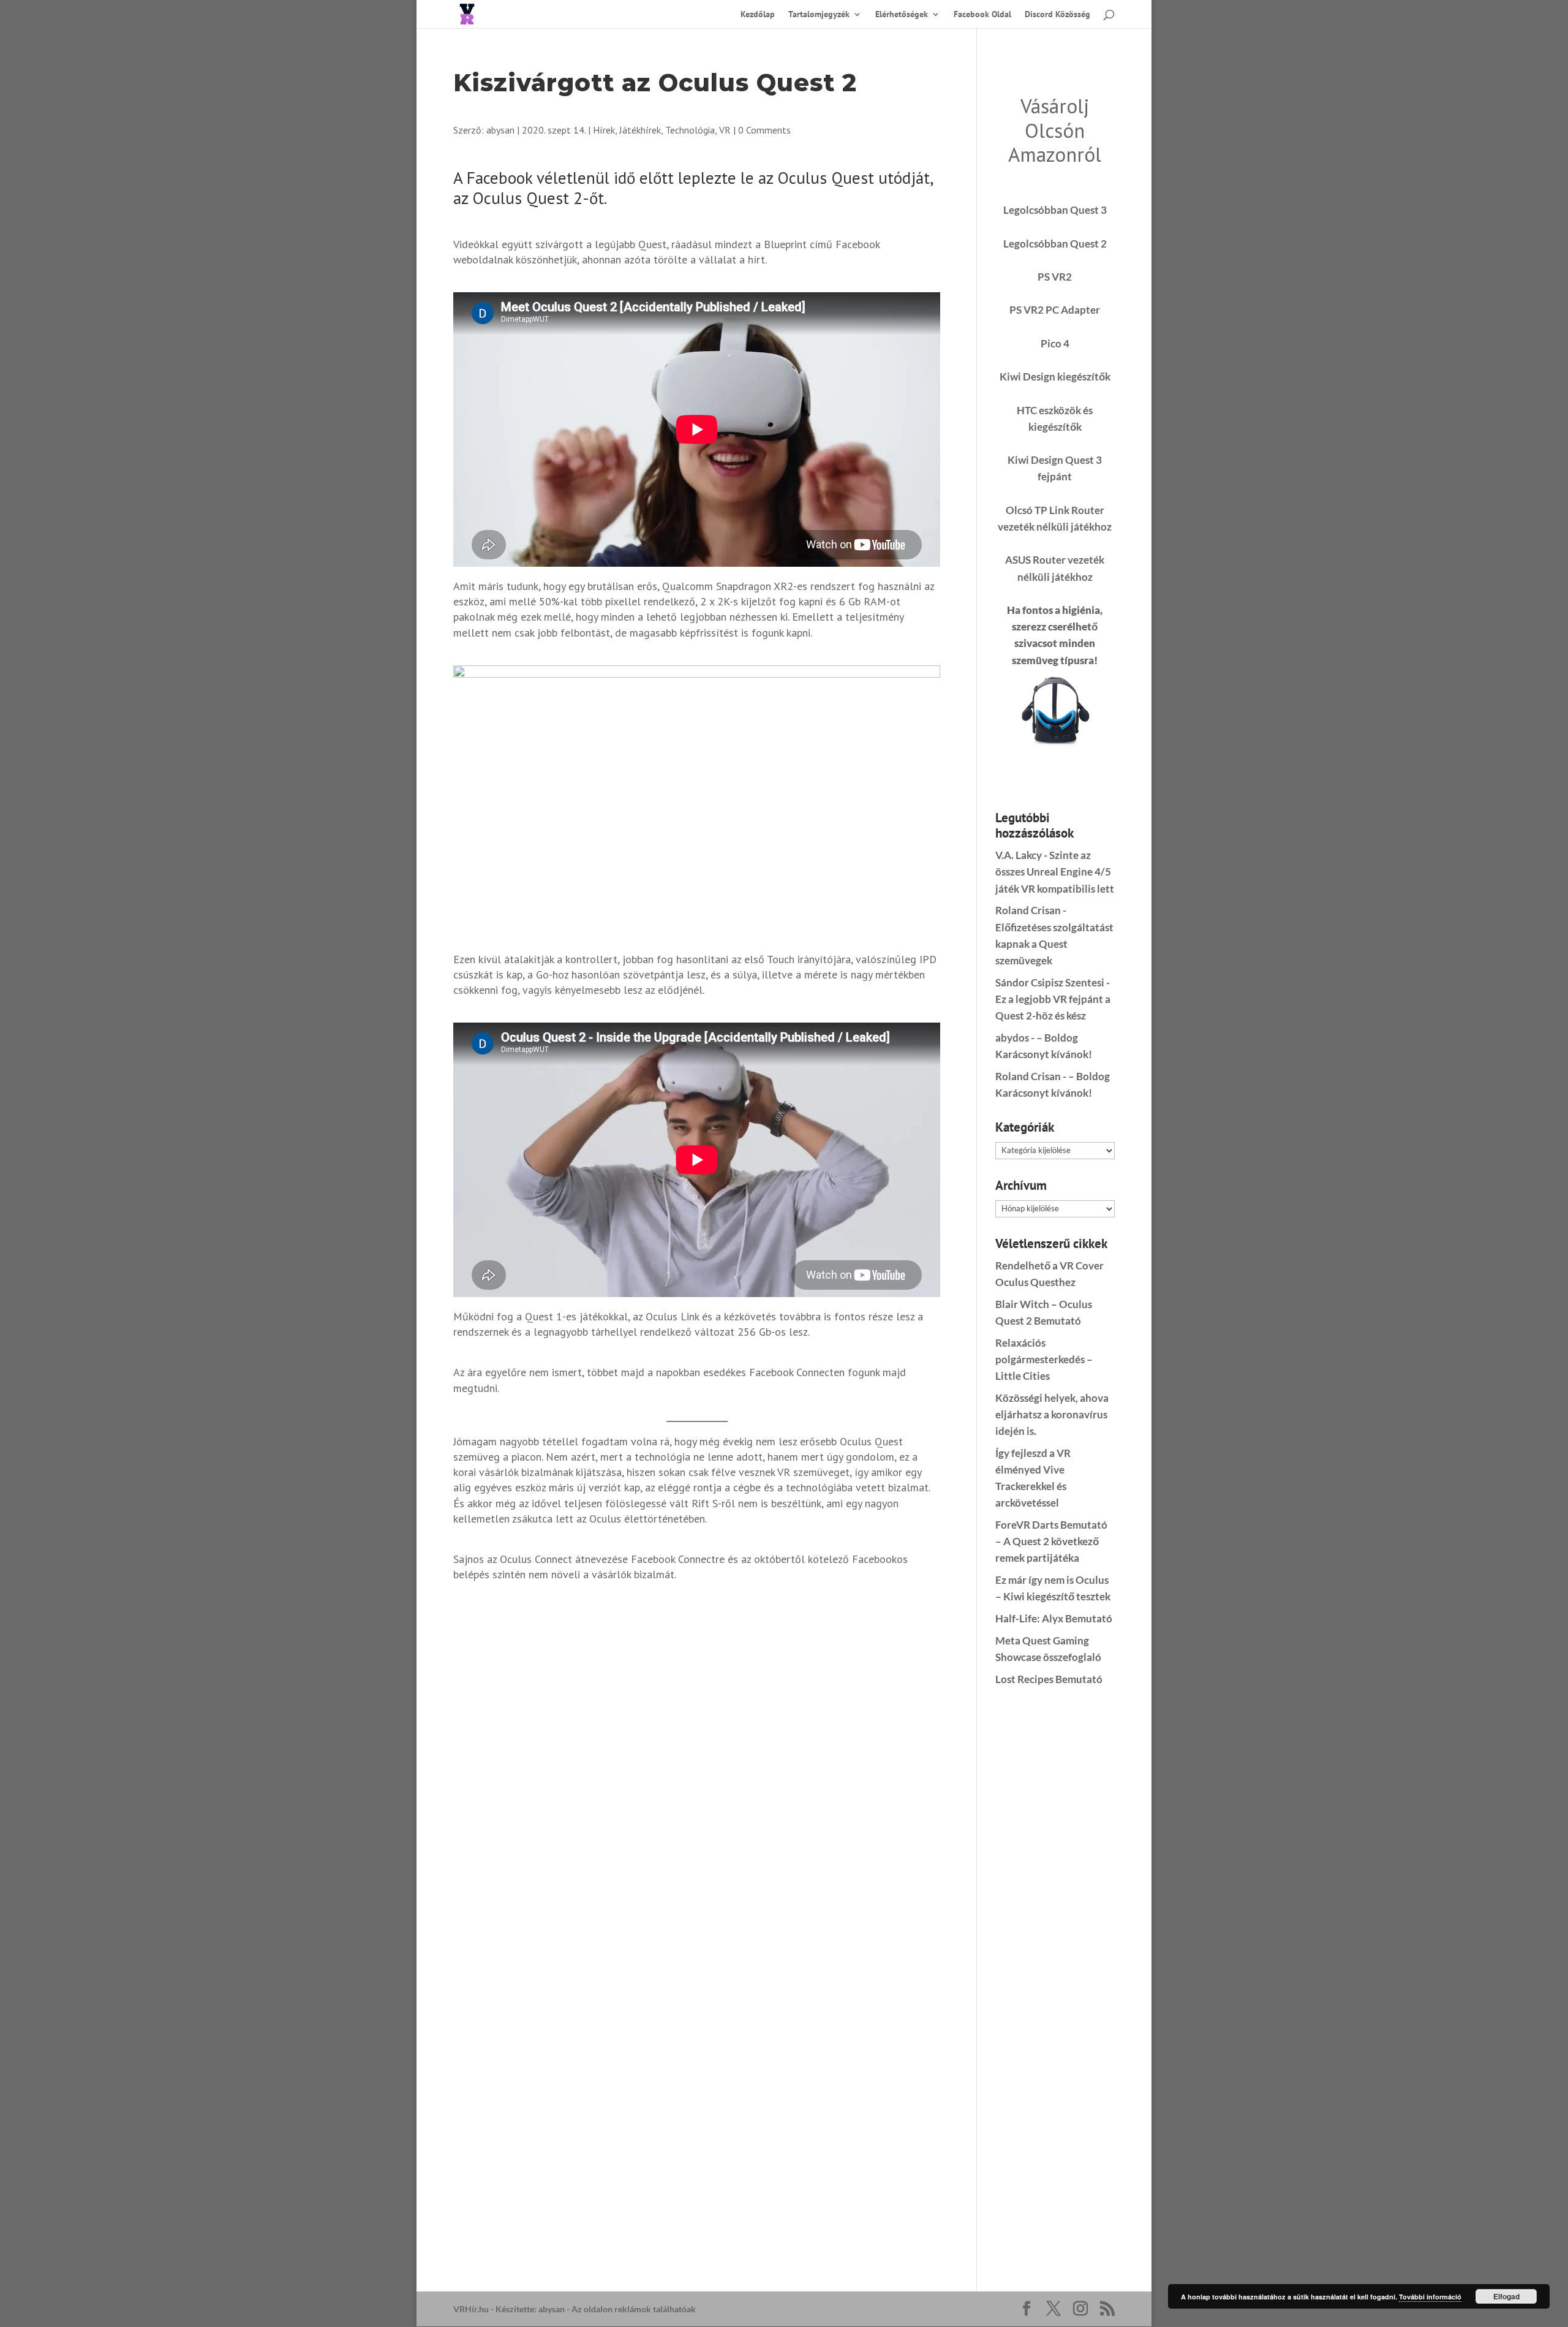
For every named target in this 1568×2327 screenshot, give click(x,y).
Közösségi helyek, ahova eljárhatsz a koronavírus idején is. (1052, 1414)
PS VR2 (1055, 277)
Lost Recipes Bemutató (1049, 1679)
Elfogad (1506, 2296)
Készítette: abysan (530, 2309)
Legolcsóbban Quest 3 (1055, 210)
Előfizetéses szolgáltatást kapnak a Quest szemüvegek (1054, 944)
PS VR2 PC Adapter (1055, 310)
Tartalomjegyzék (819, 15)
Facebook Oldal (982, 15)
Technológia (690, 130)
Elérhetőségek (902, 15)
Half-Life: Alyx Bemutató (1054, 1618)
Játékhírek (640, 130)
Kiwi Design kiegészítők (1055, 376)
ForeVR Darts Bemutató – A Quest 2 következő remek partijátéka (1051, 1541)
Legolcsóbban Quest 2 (1055, 244)
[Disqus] (697, 1749)
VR (725, 130)
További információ (1430, 2297)
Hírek (604, 130)
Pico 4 (1055, 343)
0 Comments (764, 130)
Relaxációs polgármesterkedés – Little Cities (1044, 1359)
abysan (500, 130)
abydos (1012, 1038)
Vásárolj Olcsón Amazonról (1055, 130)
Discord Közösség (1057, 15)
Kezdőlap (758, 15)
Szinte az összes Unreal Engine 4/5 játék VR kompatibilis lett (1055, 872)
